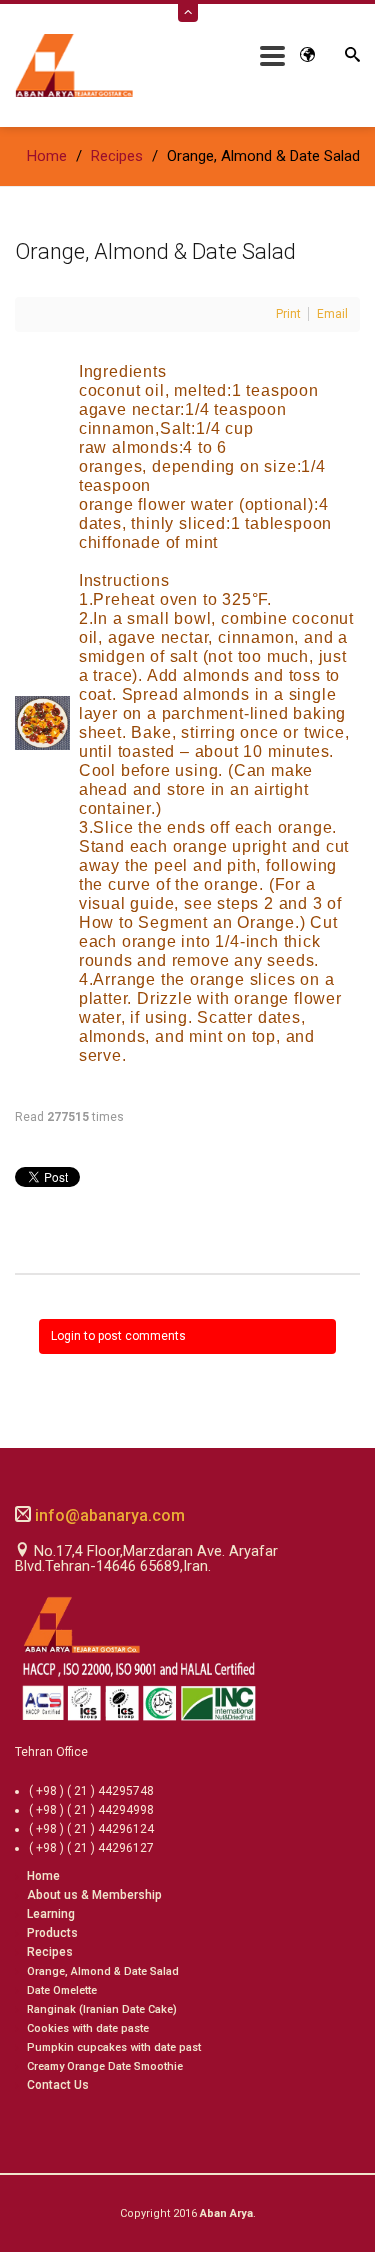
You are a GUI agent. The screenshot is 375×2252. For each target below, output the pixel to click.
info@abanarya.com (108, 1515)
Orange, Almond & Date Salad (103, 1971)
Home (43, 1876)
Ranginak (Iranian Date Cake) (102, 2009)
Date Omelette (62, 1990)
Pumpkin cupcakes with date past (114, 2047)
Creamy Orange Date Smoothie (105, 2066)
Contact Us (58, 2085)
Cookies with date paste (88, 2028)
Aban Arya (226, 2213)
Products (52, 1933)
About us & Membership (94, 1895)
